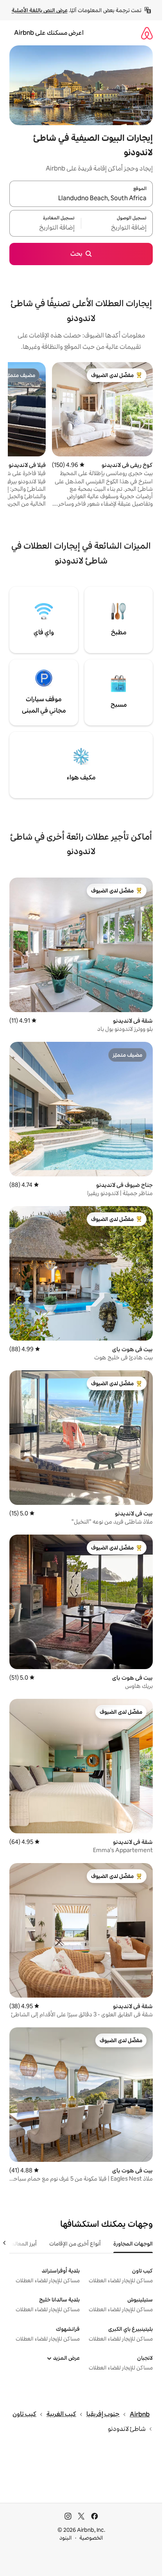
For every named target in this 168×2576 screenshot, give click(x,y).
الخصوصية (91, 2538)
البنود (66, 2538)
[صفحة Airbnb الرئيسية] (147, 33)
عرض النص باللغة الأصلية (40, 10)
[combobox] (81, 198)
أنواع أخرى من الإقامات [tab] (75, 2244)
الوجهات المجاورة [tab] (133, 2244)
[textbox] (117, 228)
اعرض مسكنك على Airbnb (49, 33)
